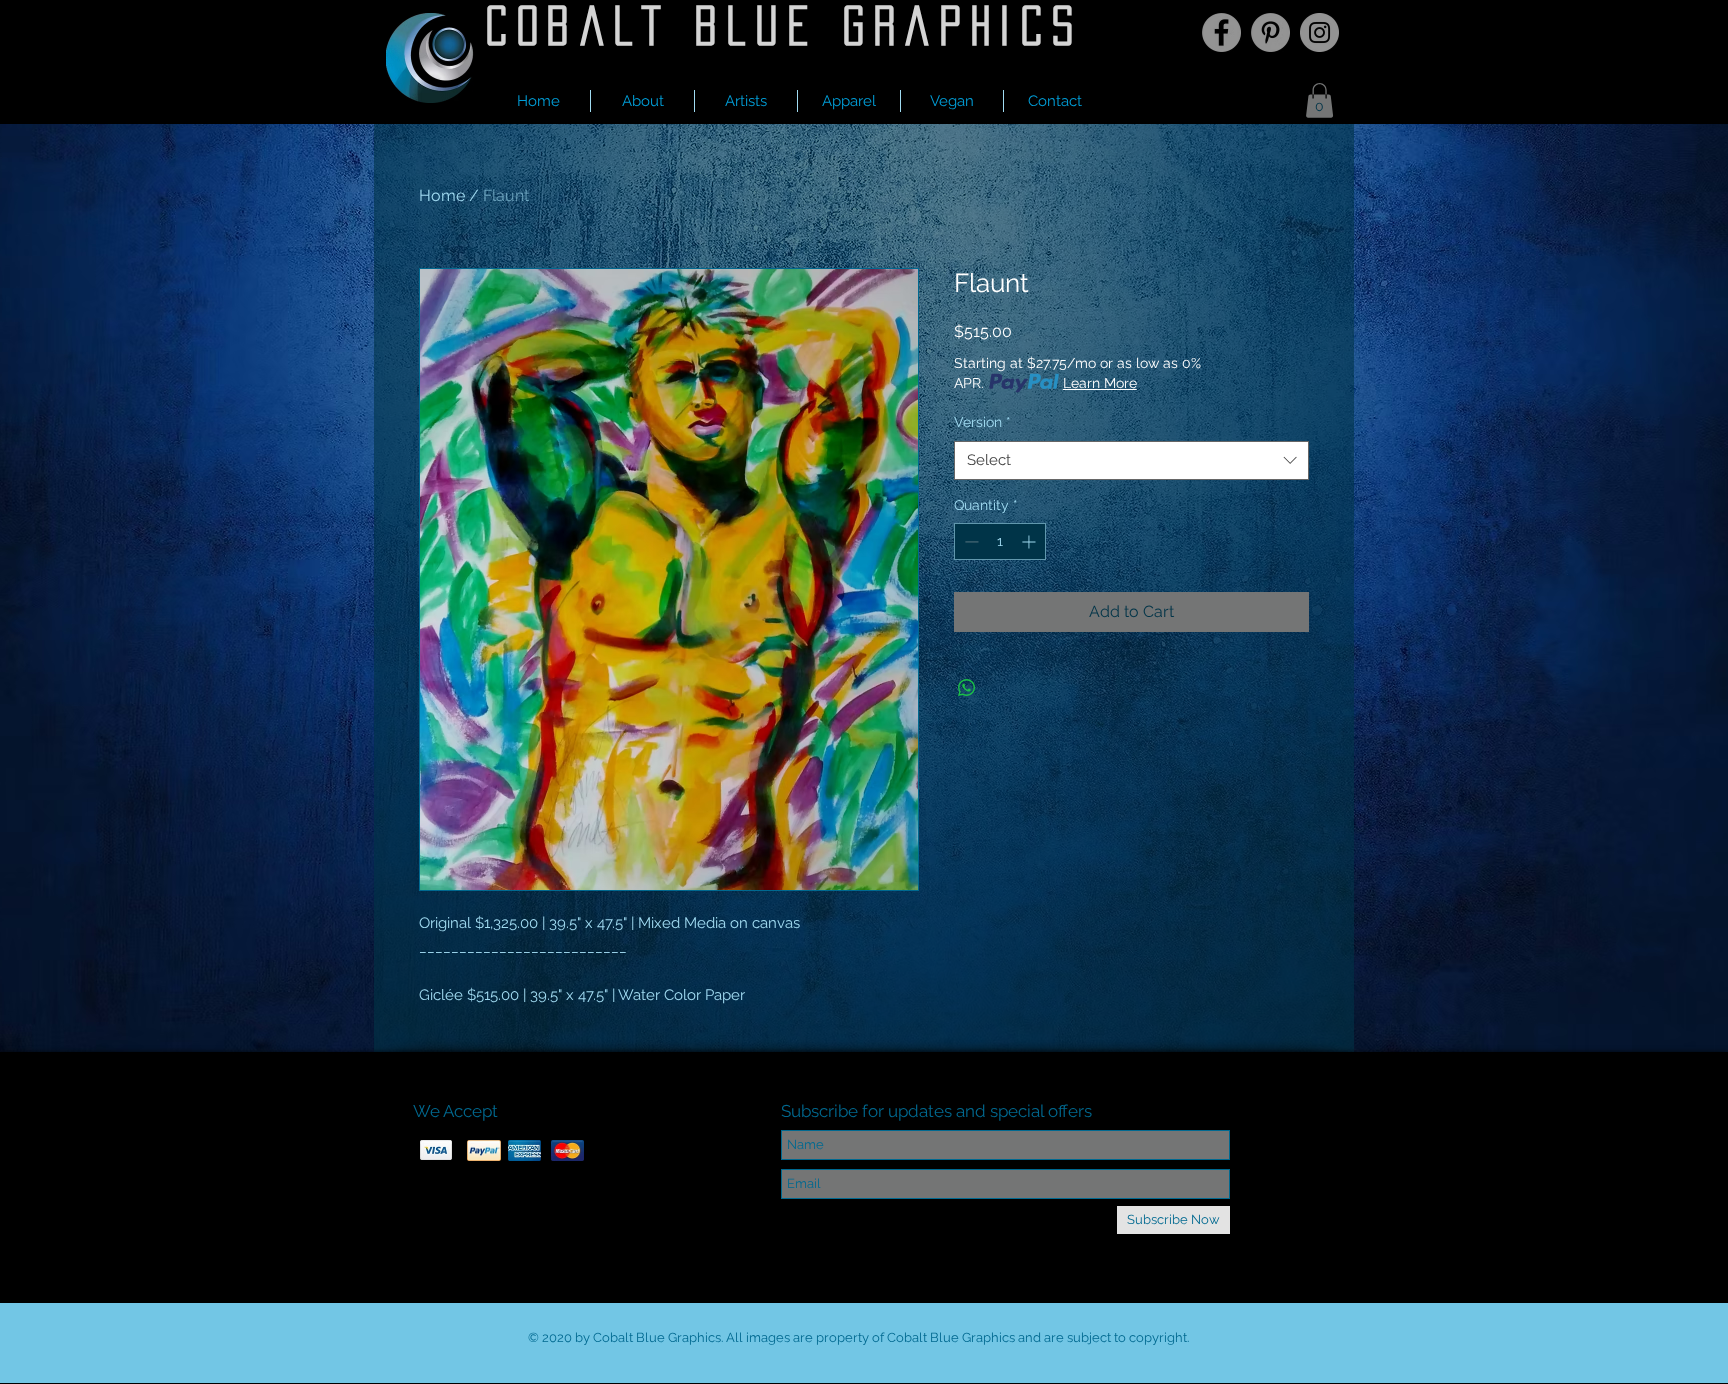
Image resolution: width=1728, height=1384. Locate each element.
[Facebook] (1221, 32)
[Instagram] (1319, 32)
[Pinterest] (1270, 32)
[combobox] (1131, 460)
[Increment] (1030, 541)
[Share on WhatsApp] (967, 688)
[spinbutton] (1000, 541)
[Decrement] (969, 541)
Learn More (1100, 383)
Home (442, 195)
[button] (746, 101)
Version (982, 422)
